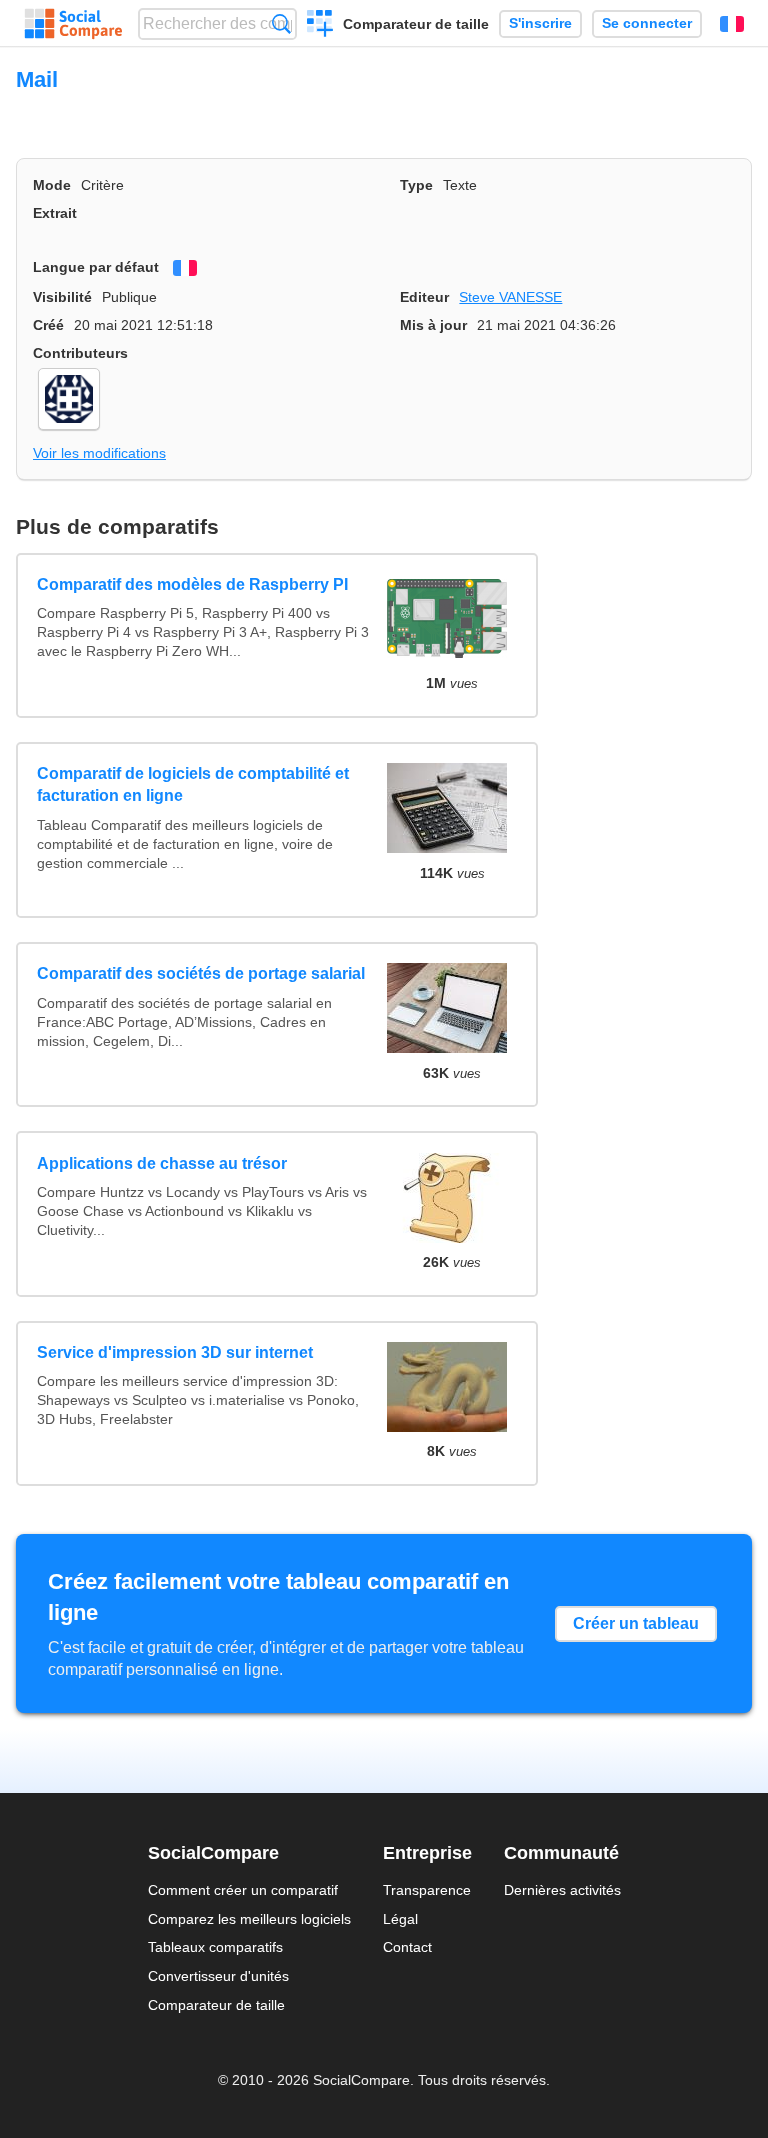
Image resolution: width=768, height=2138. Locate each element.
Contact (407, 1947)
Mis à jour (433, 325)
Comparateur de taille (416, 24)
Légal (400, 1919)
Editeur (424, 297)
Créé (48, 325)
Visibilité (62, 297)
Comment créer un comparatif (243, 1890)
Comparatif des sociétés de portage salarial (201, 973)
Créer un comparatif (320, 26)
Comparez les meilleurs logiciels (249, 1919)
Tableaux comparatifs (215, 1947)
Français (732, 24)
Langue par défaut (96, 267)
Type (416, 185)
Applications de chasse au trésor (162, 1163)
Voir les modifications (99, 453)
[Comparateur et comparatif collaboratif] (73, 24)
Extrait (55, 213)
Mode (52, 185)
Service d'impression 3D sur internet (175, 1352)
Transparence (427, 1890)
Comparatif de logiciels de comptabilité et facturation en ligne (193, 784)
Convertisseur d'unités (218, 1976)
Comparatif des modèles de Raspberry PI (192, 584)
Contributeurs (80, 353)
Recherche (281, 23)
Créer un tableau (636, 1623)
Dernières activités (562, 1890)
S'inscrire (540, 23)
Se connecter (647, 23)
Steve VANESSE (510, 297)
